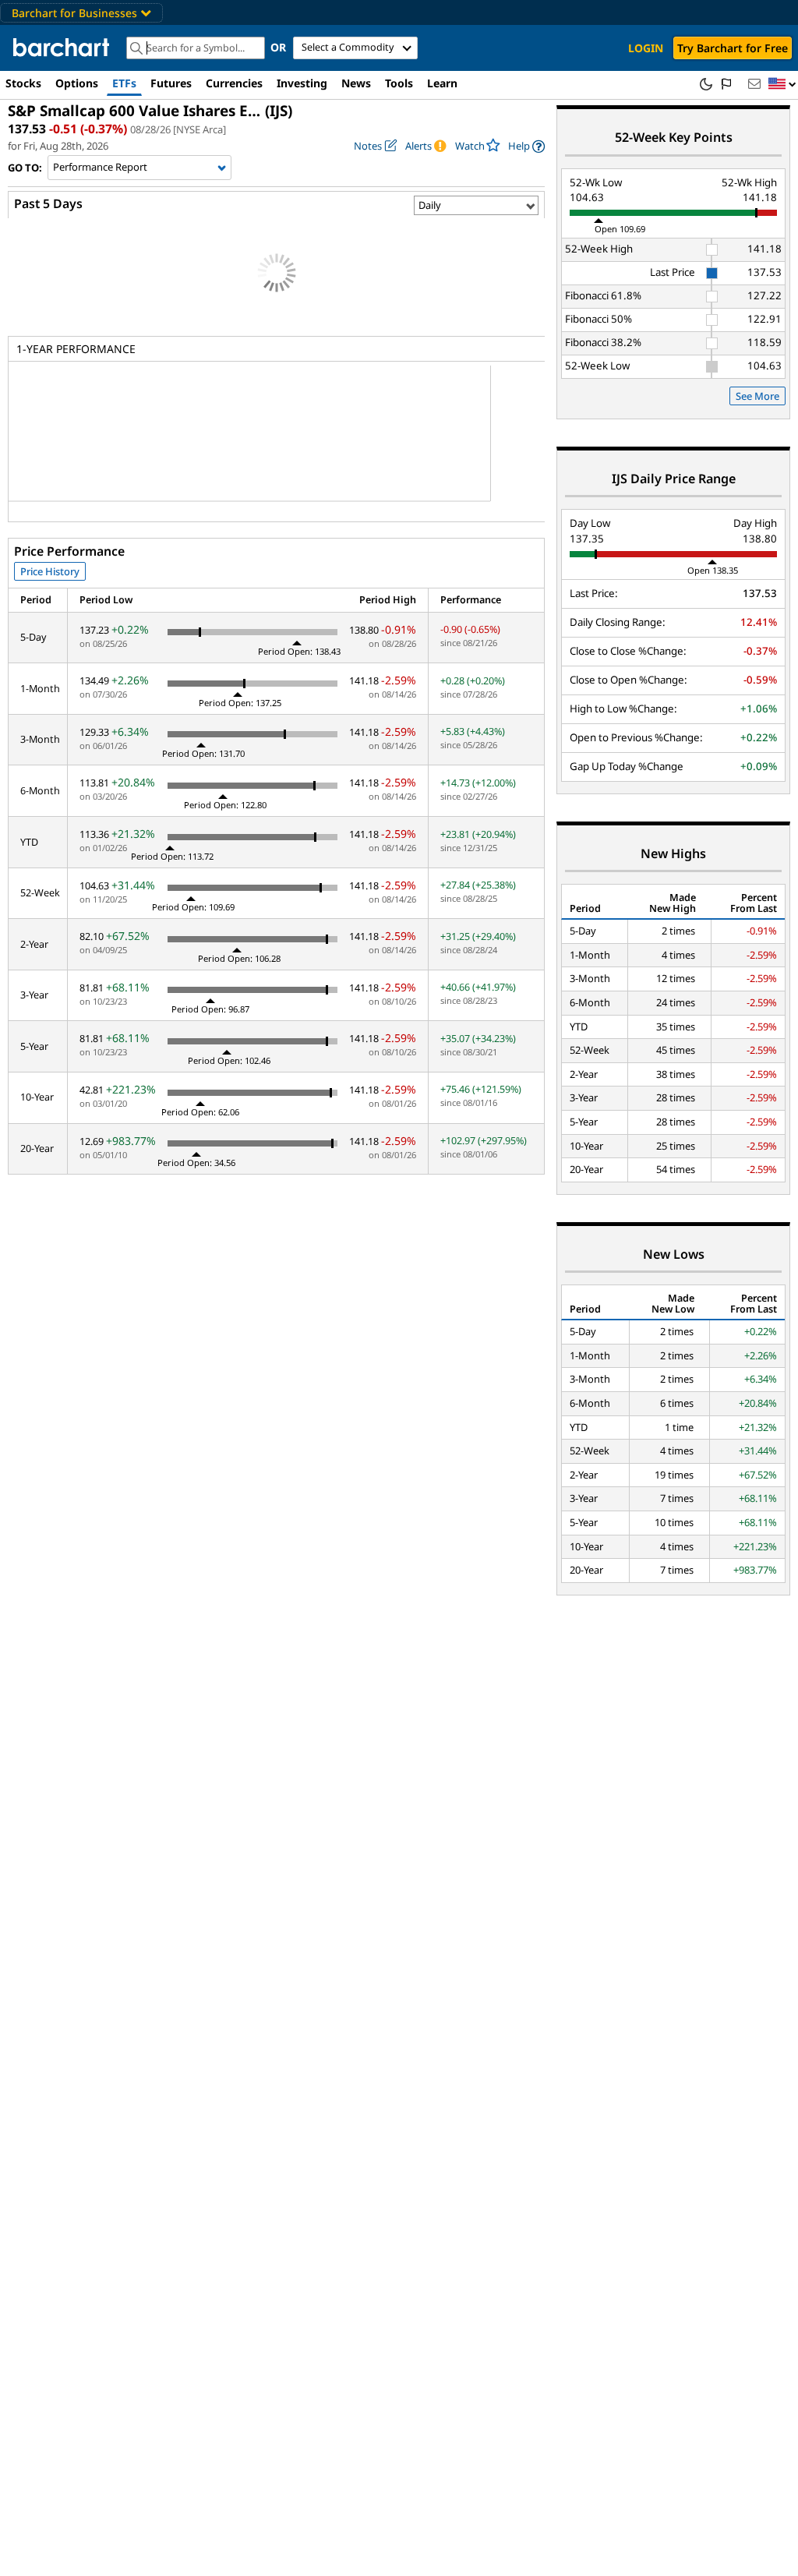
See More (757, 396)
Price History (50, 571)
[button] (782, 85)
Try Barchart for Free (733, 48)
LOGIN (646, 48)
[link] (526, 146)
